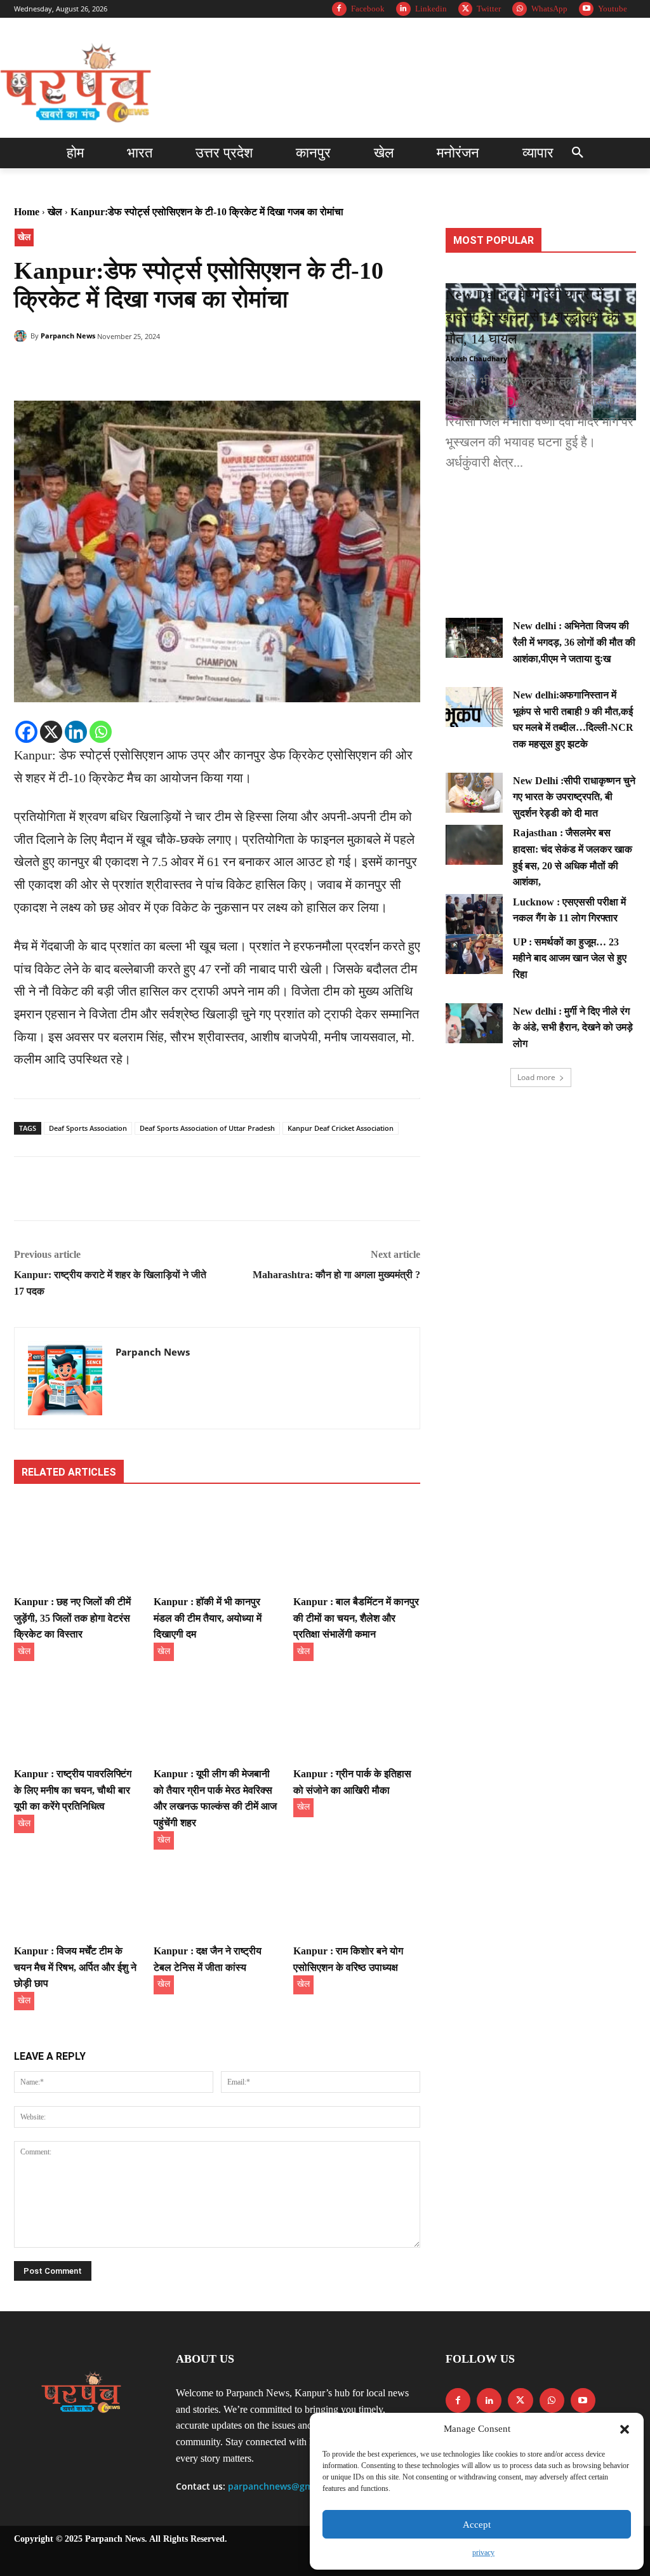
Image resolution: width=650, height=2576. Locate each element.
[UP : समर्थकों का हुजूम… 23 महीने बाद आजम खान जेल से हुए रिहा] (474, 954)
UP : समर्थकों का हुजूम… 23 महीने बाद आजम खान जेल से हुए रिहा (570, 958)
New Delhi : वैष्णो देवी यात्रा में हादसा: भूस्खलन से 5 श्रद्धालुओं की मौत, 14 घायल (533, 317)
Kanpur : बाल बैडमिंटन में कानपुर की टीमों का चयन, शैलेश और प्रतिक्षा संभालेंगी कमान (356, 1618)
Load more (536, 1077)
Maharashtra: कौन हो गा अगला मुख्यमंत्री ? (336, 1275)
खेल (55, 212)
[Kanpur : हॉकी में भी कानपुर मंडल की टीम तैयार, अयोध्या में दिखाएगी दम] (217, 1545)
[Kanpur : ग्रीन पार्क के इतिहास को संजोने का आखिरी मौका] (357, 1717)
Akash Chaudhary (476, 358)
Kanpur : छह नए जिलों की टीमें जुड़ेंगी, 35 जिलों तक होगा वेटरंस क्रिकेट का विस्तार (72, 1618)
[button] (625, 2429)
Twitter (489, 9)
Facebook (368, 9)
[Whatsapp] (101, 732)
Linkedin (431, 9)
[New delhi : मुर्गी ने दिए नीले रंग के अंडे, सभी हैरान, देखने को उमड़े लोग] (474, 1023)
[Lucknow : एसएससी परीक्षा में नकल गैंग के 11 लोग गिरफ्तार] (474, 914)
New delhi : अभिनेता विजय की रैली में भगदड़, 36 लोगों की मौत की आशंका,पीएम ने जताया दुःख (574, 642)
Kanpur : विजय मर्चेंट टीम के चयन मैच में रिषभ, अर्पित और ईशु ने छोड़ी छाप (75, 1967)
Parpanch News (68, 336)
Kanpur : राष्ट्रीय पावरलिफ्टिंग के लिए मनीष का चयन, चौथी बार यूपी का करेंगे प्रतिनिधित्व (73, 1790)
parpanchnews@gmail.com (286, 2486)
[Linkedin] (403, 9)
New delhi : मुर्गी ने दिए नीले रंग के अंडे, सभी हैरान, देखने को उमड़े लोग (573, 1027)
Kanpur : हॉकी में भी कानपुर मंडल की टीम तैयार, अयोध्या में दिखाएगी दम (208, 1618)
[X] (51, 732)
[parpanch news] (78, 84)
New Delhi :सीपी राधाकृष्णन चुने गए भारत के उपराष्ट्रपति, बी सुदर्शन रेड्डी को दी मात (574, 797)
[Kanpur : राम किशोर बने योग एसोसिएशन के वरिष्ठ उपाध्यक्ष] (357, 1894)
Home (27, 212)
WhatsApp (549, 9)
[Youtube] (586, 9)
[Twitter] (466, 9)
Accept (477, 2525)
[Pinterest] (85, 369)
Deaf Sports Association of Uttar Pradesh (207, 1128)
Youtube (613, 9)
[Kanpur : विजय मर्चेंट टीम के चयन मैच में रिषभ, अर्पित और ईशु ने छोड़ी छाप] (77, 1894)
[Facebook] (339, 9)
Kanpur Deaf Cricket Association (341, 1128)
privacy (483, 2553)
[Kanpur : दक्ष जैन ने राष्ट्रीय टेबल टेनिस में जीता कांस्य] (217, 1894)
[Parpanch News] (22, 336)
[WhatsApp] (520, 9)
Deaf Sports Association (88, 1128)
